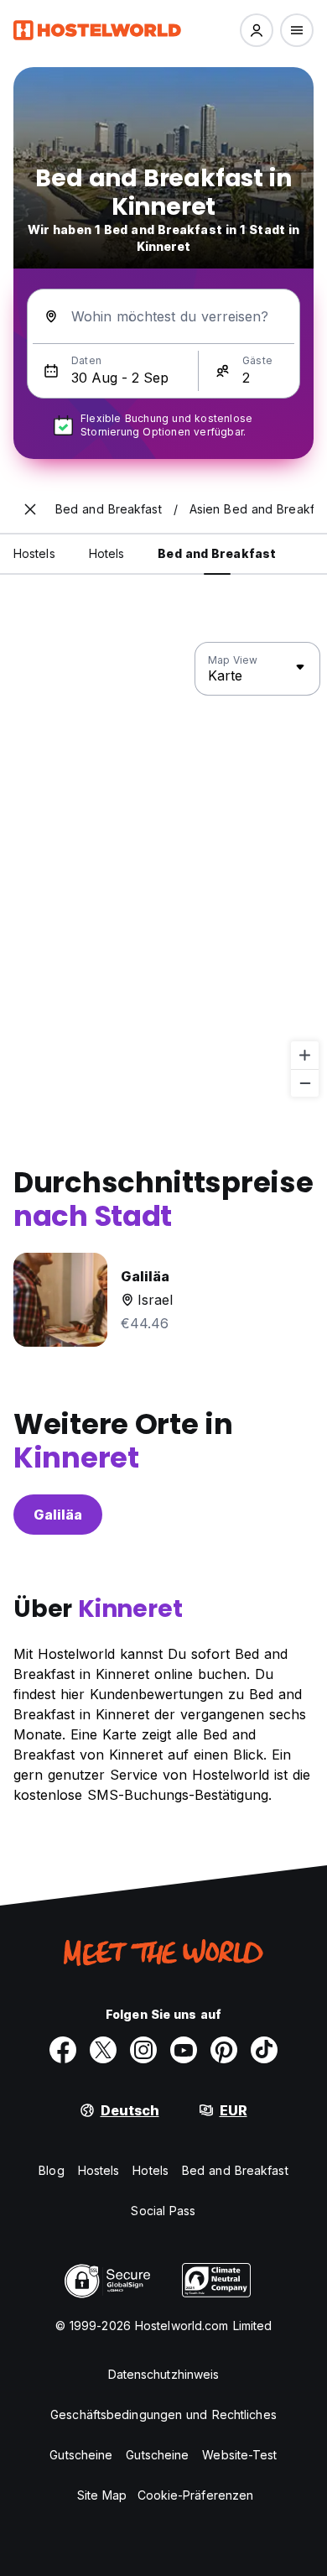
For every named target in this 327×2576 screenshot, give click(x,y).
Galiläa (58, 1515)
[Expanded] (30, 509)
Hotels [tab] (107, 553)
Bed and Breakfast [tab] (217, 553)
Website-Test (239, 2455)
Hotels (151, 2170)
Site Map (102, 2495)
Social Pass (163, 2211)
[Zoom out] (305, 1083)
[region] (163, 870)
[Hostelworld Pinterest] (224, 2050)
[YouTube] (184, 2050)
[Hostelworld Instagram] (143, 2050)
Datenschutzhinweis (164, 2374)
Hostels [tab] (34, 553)
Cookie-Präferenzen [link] (196, 2495)
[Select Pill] (257, 30)
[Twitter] (103, 2050)
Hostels (99, 2170)
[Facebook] (63, 2050)
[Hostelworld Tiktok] (264, 2050)
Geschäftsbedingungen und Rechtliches (163, 2414)
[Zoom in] (305, 1055)
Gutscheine (81, 2455)
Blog (51, 2170)
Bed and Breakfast (235, 2170)
